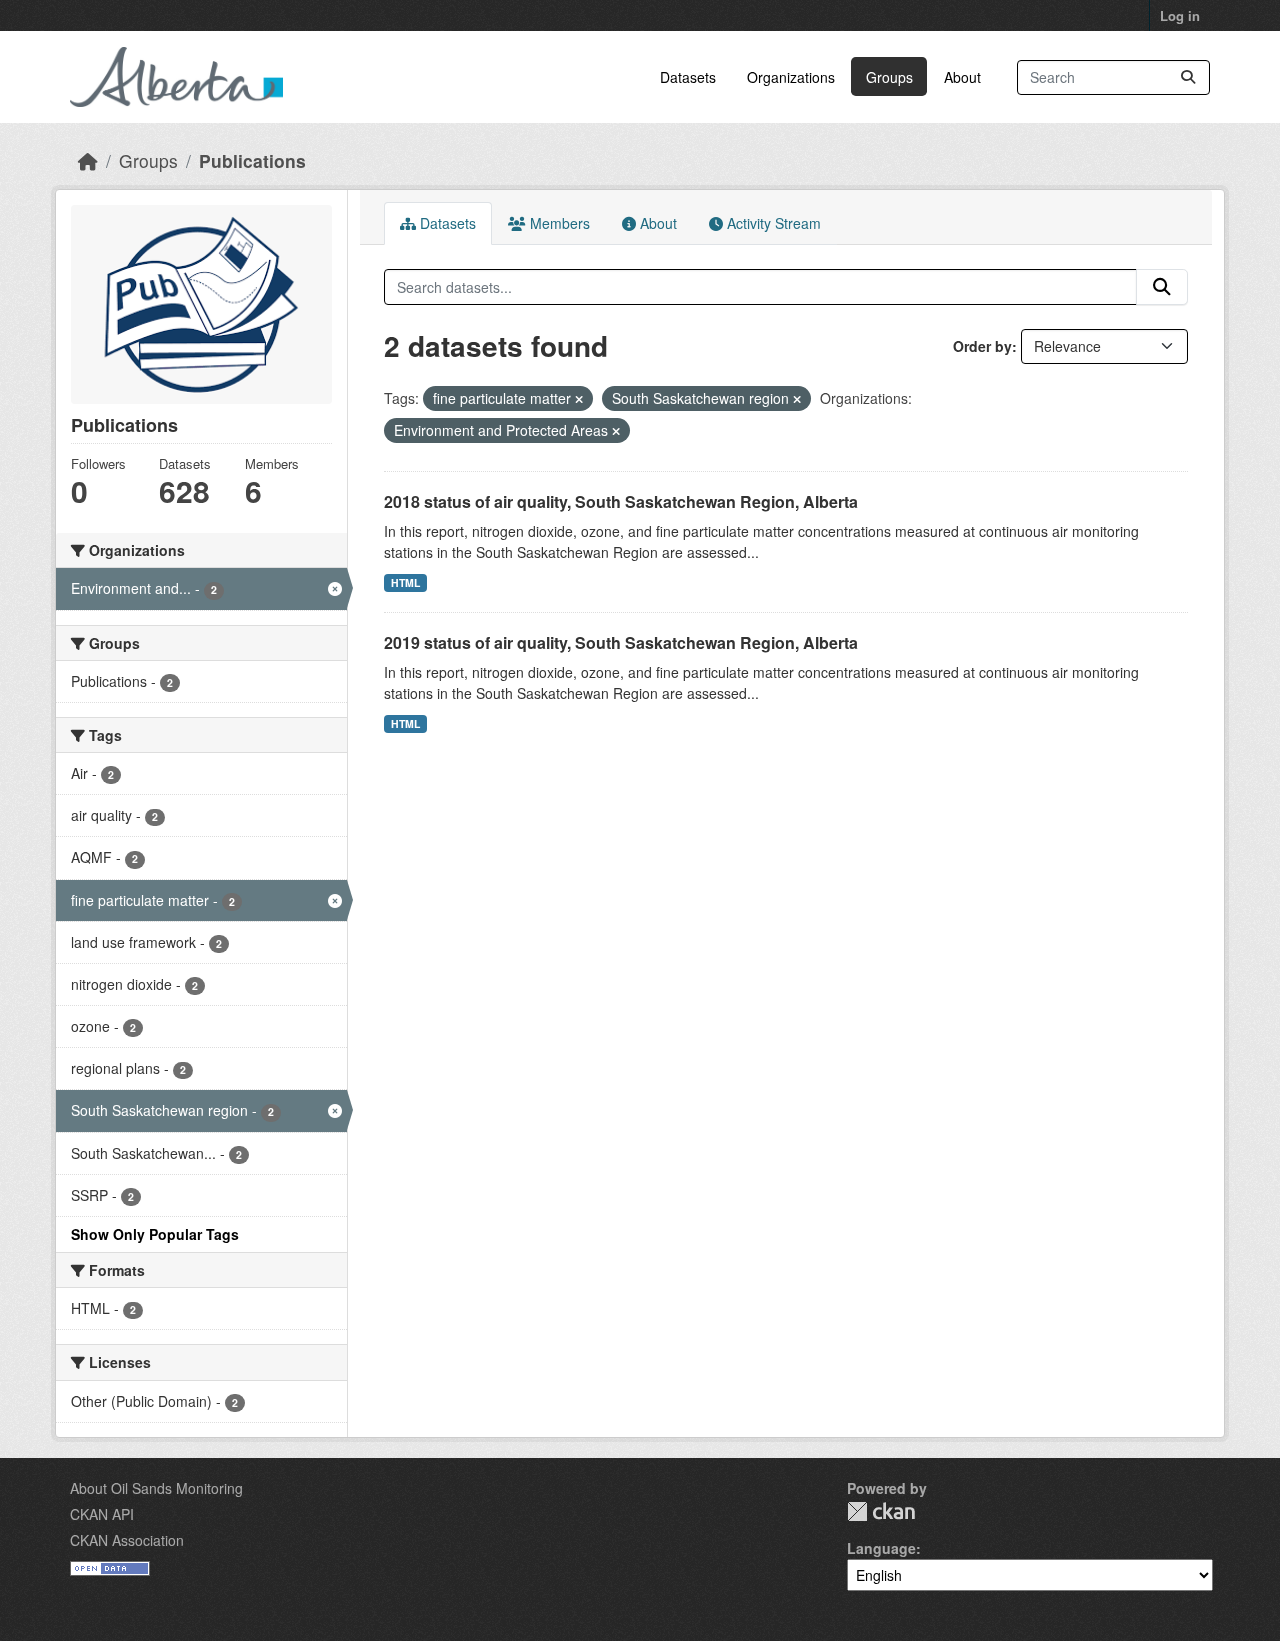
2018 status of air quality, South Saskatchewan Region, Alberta (621, 501)
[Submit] (1188, 77)
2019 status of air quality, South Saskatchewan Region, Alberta (621, 642)
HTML (405, 582)
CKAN (881, 1511)
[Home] (88, 160)
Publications (252, 160)
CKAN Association (127, 1540)
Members (558, 223)
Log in (1180, 15)
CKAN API (102, 1514)
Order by (982, 346)
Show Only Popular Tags (155, 1234)
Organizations (791, 77)
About (962, 77)
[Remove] (579, 399)
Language (881, 1548)
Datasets (688, 77)
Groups (889, 77)
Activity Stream (772, 223)
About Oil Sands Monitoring (156, 1488)
